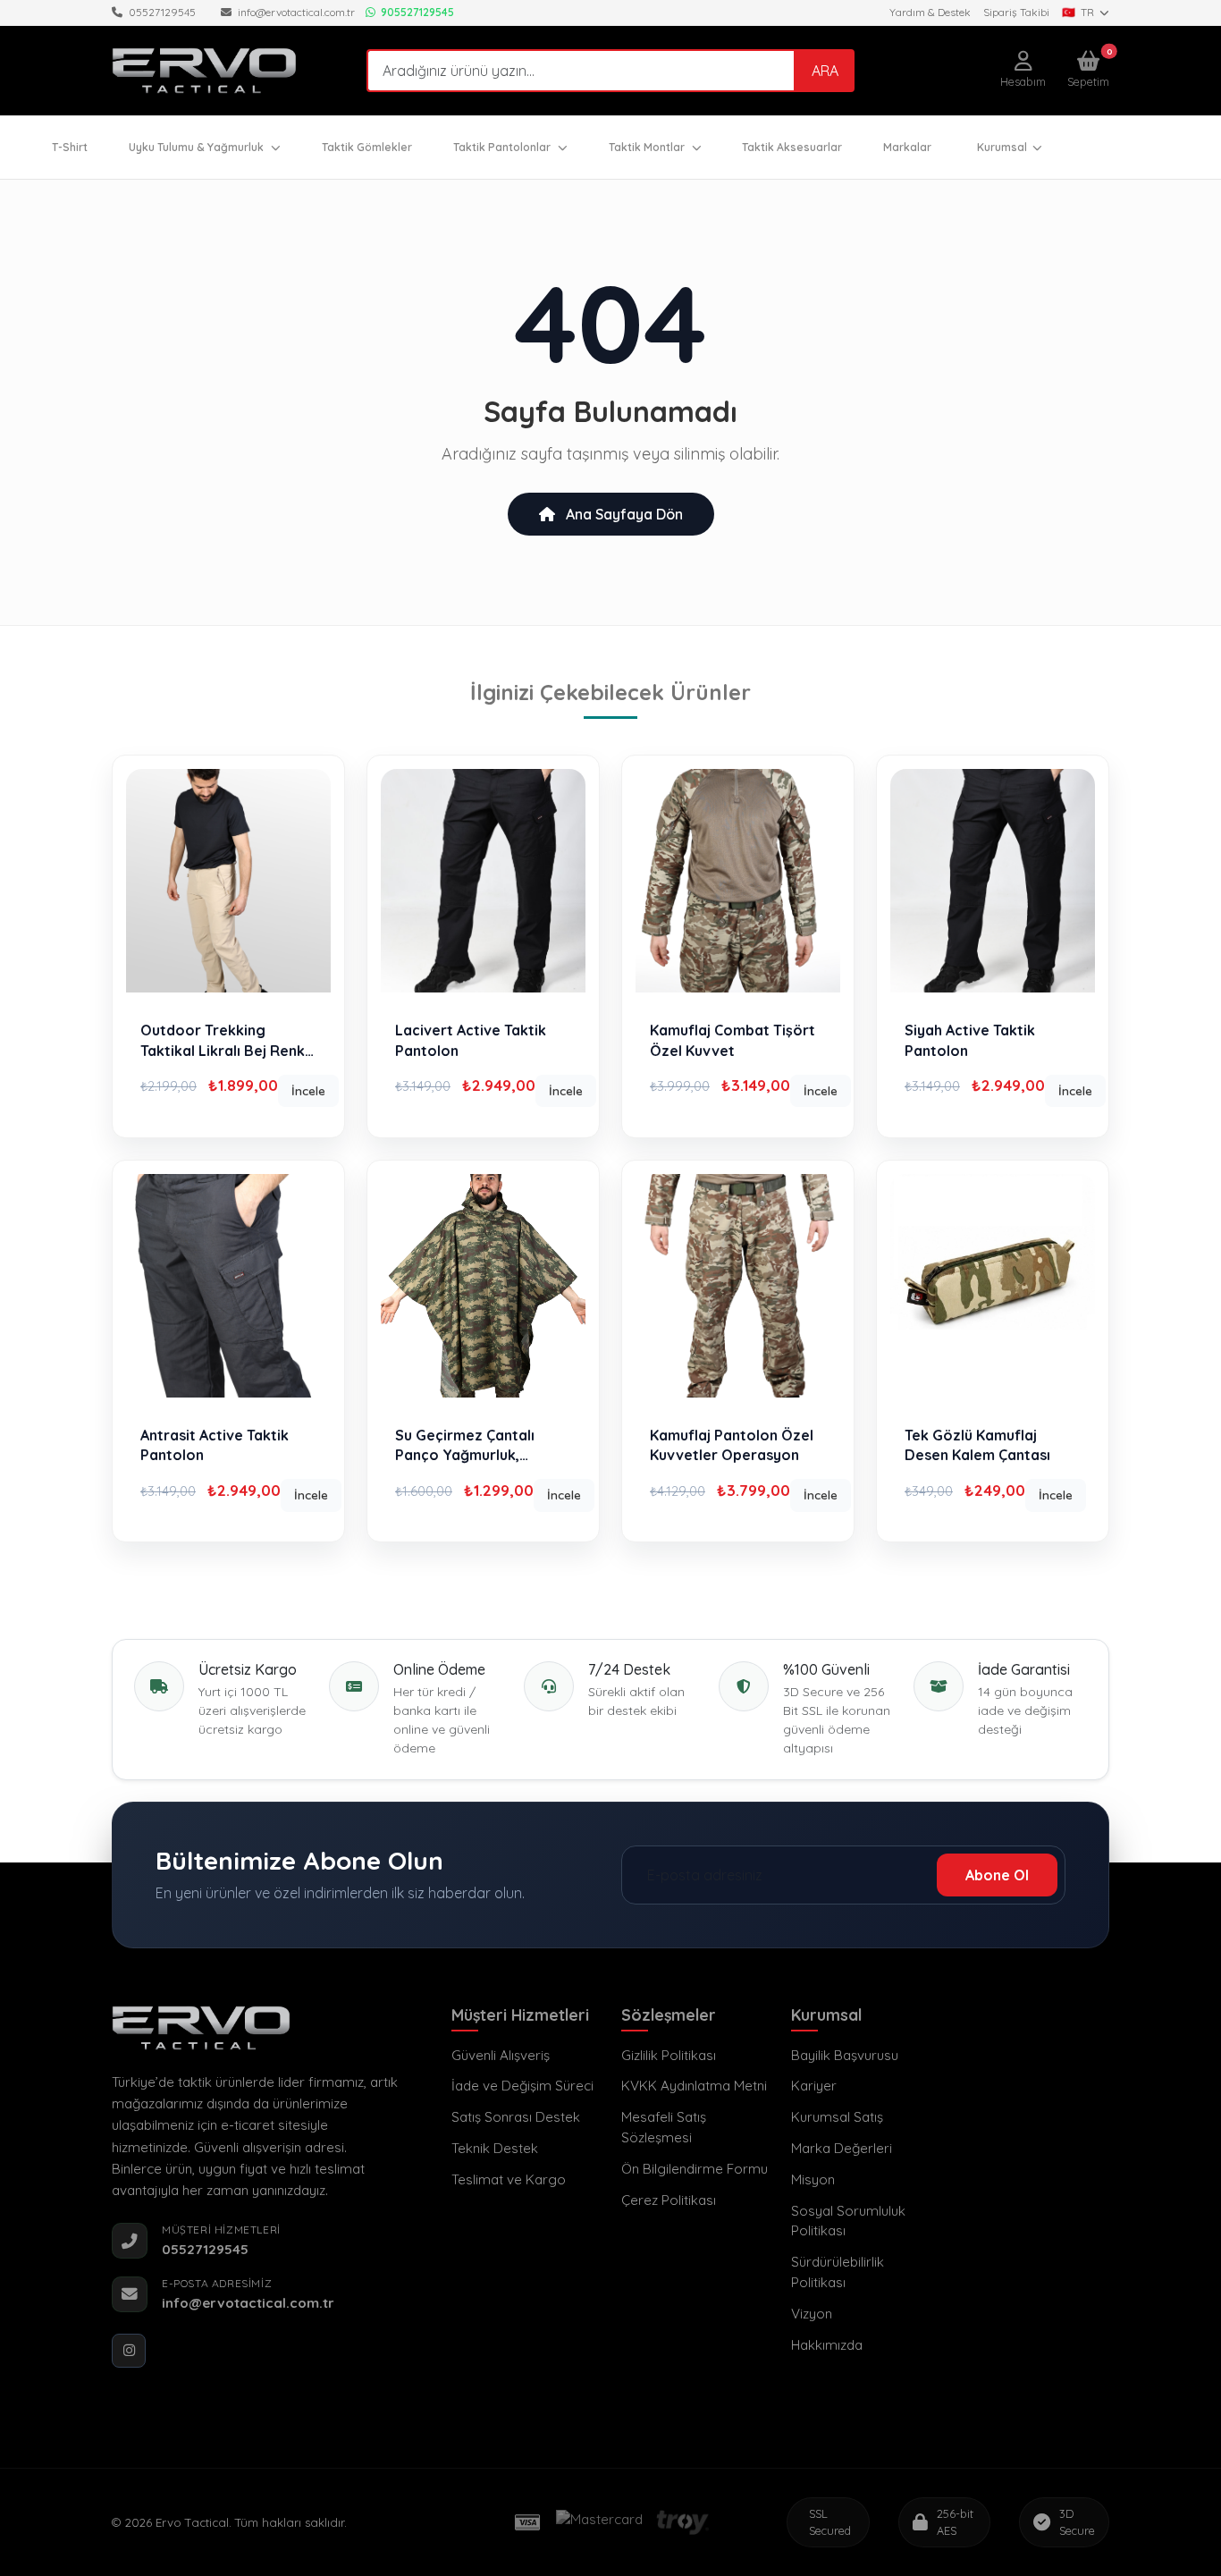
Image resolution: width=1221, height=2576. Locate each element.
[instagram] (129, 2351)
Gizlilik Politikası (669, 2055)
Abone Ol (997, 1875)
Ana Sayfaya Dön (623, 514)
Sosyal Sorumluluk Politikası (848, 2221)
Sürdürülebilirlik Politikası (838, 2272)
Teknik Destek (495, 2148)
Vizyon (812, 2314)
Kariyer (814, 2086)
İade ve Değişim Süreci (522, 2086)
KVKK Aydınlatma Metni (694, 2086)
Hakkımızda (827, 2345)
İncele (308, 1090)
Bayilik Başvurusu (845, 2055)
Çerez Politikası (669, 2200)
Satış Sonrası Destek (516, 2117)
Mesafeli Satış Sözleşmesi (664, 2127)
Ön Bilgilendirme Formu (695, 2169)
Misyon (813, 2179)
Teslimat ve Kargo (509, 2179)
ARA (825, 71)
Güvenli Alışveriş (501, 2055)
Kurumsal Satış (837, 2117)
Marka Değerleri (842, 2148)
